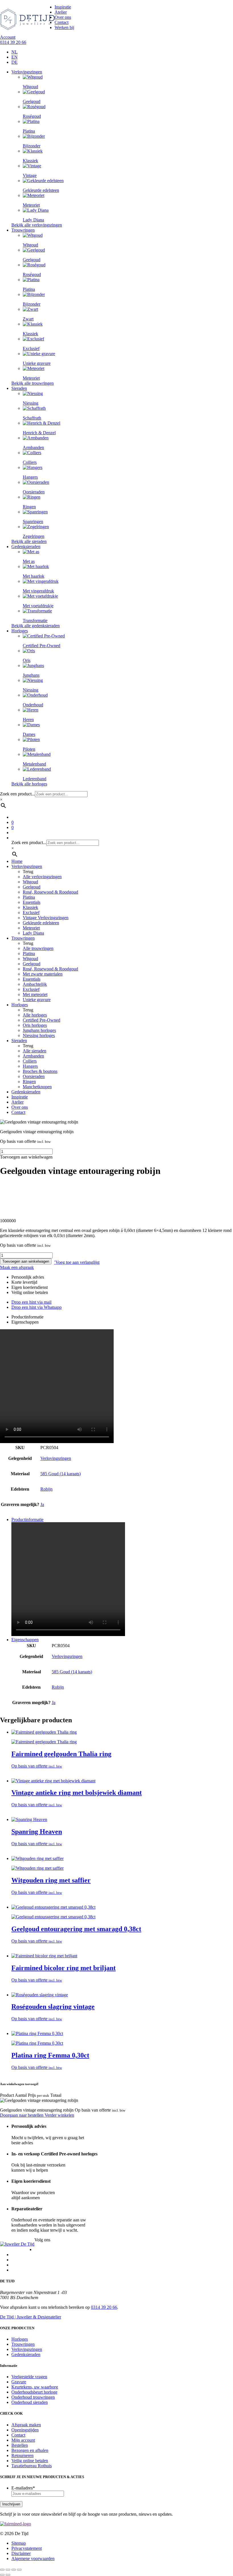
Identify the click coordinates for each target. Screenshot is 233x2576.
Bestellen (20, 2445)
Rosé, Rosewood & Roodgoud (50, 892)
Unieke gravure (37, 1000)
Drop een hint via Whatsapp (37, 1307)
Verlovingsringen (27, 72)
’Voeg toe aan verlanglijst (77, 1262)
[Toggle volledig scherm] (8, 2570)
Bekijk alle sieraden (29, 541)
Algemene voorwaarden (33, 2558)
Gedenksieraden (26, 547)
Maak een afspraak (17, 1267)
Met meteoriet (35, 994)
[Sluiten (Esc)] (19, 2570)
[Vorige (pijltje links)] (2, 2575)
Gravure (19, 2382)
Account (8, 37)
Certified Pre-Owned (41, 1020)
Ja (42, 1504)
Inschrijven (11, 2504)
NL (14, 52)
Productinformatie (27, 1317)
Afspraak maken (26, 2425)
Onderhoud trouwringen (33, 2397)
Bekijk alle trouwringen (33, 383)
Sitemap (19, 2543)
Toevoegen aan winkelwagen (26, 1261)
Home (17, 861)
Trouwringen (23, 230)
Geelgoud (32, 887)
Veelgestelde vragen (29, 2377)
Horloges (20, 631)
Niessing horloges (39, 1035)
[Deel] (14, 2570)
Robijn (46, 1489)
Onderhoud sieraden (30, 2402)
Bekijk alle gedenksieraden (36, 626)
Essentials (32, 902)
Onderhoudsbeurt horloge (34, 2392)
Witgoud (30, 882)
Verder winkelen (59, 2115)
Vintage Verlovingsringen (46, 918)
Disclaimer (21, 2553)
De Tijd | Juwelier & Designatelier (31, 2317)
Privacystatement (27, 2548)
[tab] (122, 1317)
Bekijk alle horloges (29, 784)
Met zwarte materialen (43, 974)
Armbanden (33, 1056)
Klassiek (30, 907)
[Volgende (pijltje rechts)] (8, 2575)
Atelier (61, 12)
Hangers (30, 1066)
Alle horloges (35, 1015)
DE (14, 62)
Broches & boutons (40, 1071)
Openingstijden (25, 2430)
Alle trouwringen (38, 948)
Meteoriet (31, 928)
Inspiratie (63, 7)
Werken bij (64, 27)
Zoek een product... (17, 794)
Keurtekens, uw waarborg (35, 2387)
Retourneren (22, 2455)
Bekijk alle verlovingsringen (37, 225)
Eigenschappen (25, 1322)
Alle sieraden (35, 1051)
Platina (29, 897)
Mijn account (23, 2440)
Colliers (30, 1061)
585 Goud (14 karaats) (61, 1474)
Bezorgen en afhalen (30, 2450)
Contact (62, 22)
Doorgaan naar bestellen (22, 2115)
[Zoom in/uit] (2, 2570)
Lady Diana (33, 933)
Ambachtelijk (35, 984)
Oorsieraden (34, 1076)
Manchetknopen (37, 1087)
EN (14, 57)
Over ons (63, 17)
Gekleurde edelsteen (41, 923)
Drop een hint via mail (31, 1302)
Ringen (29, 1082)
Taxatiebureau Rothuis (32, 2466)
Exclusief (31, 912)
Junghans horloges (39, 1030)
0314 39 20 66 (13, 42)
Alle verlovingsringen (42, 877)
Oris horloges (35, 1025)
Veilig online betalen (30, 2461)
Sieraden (19, 388)
